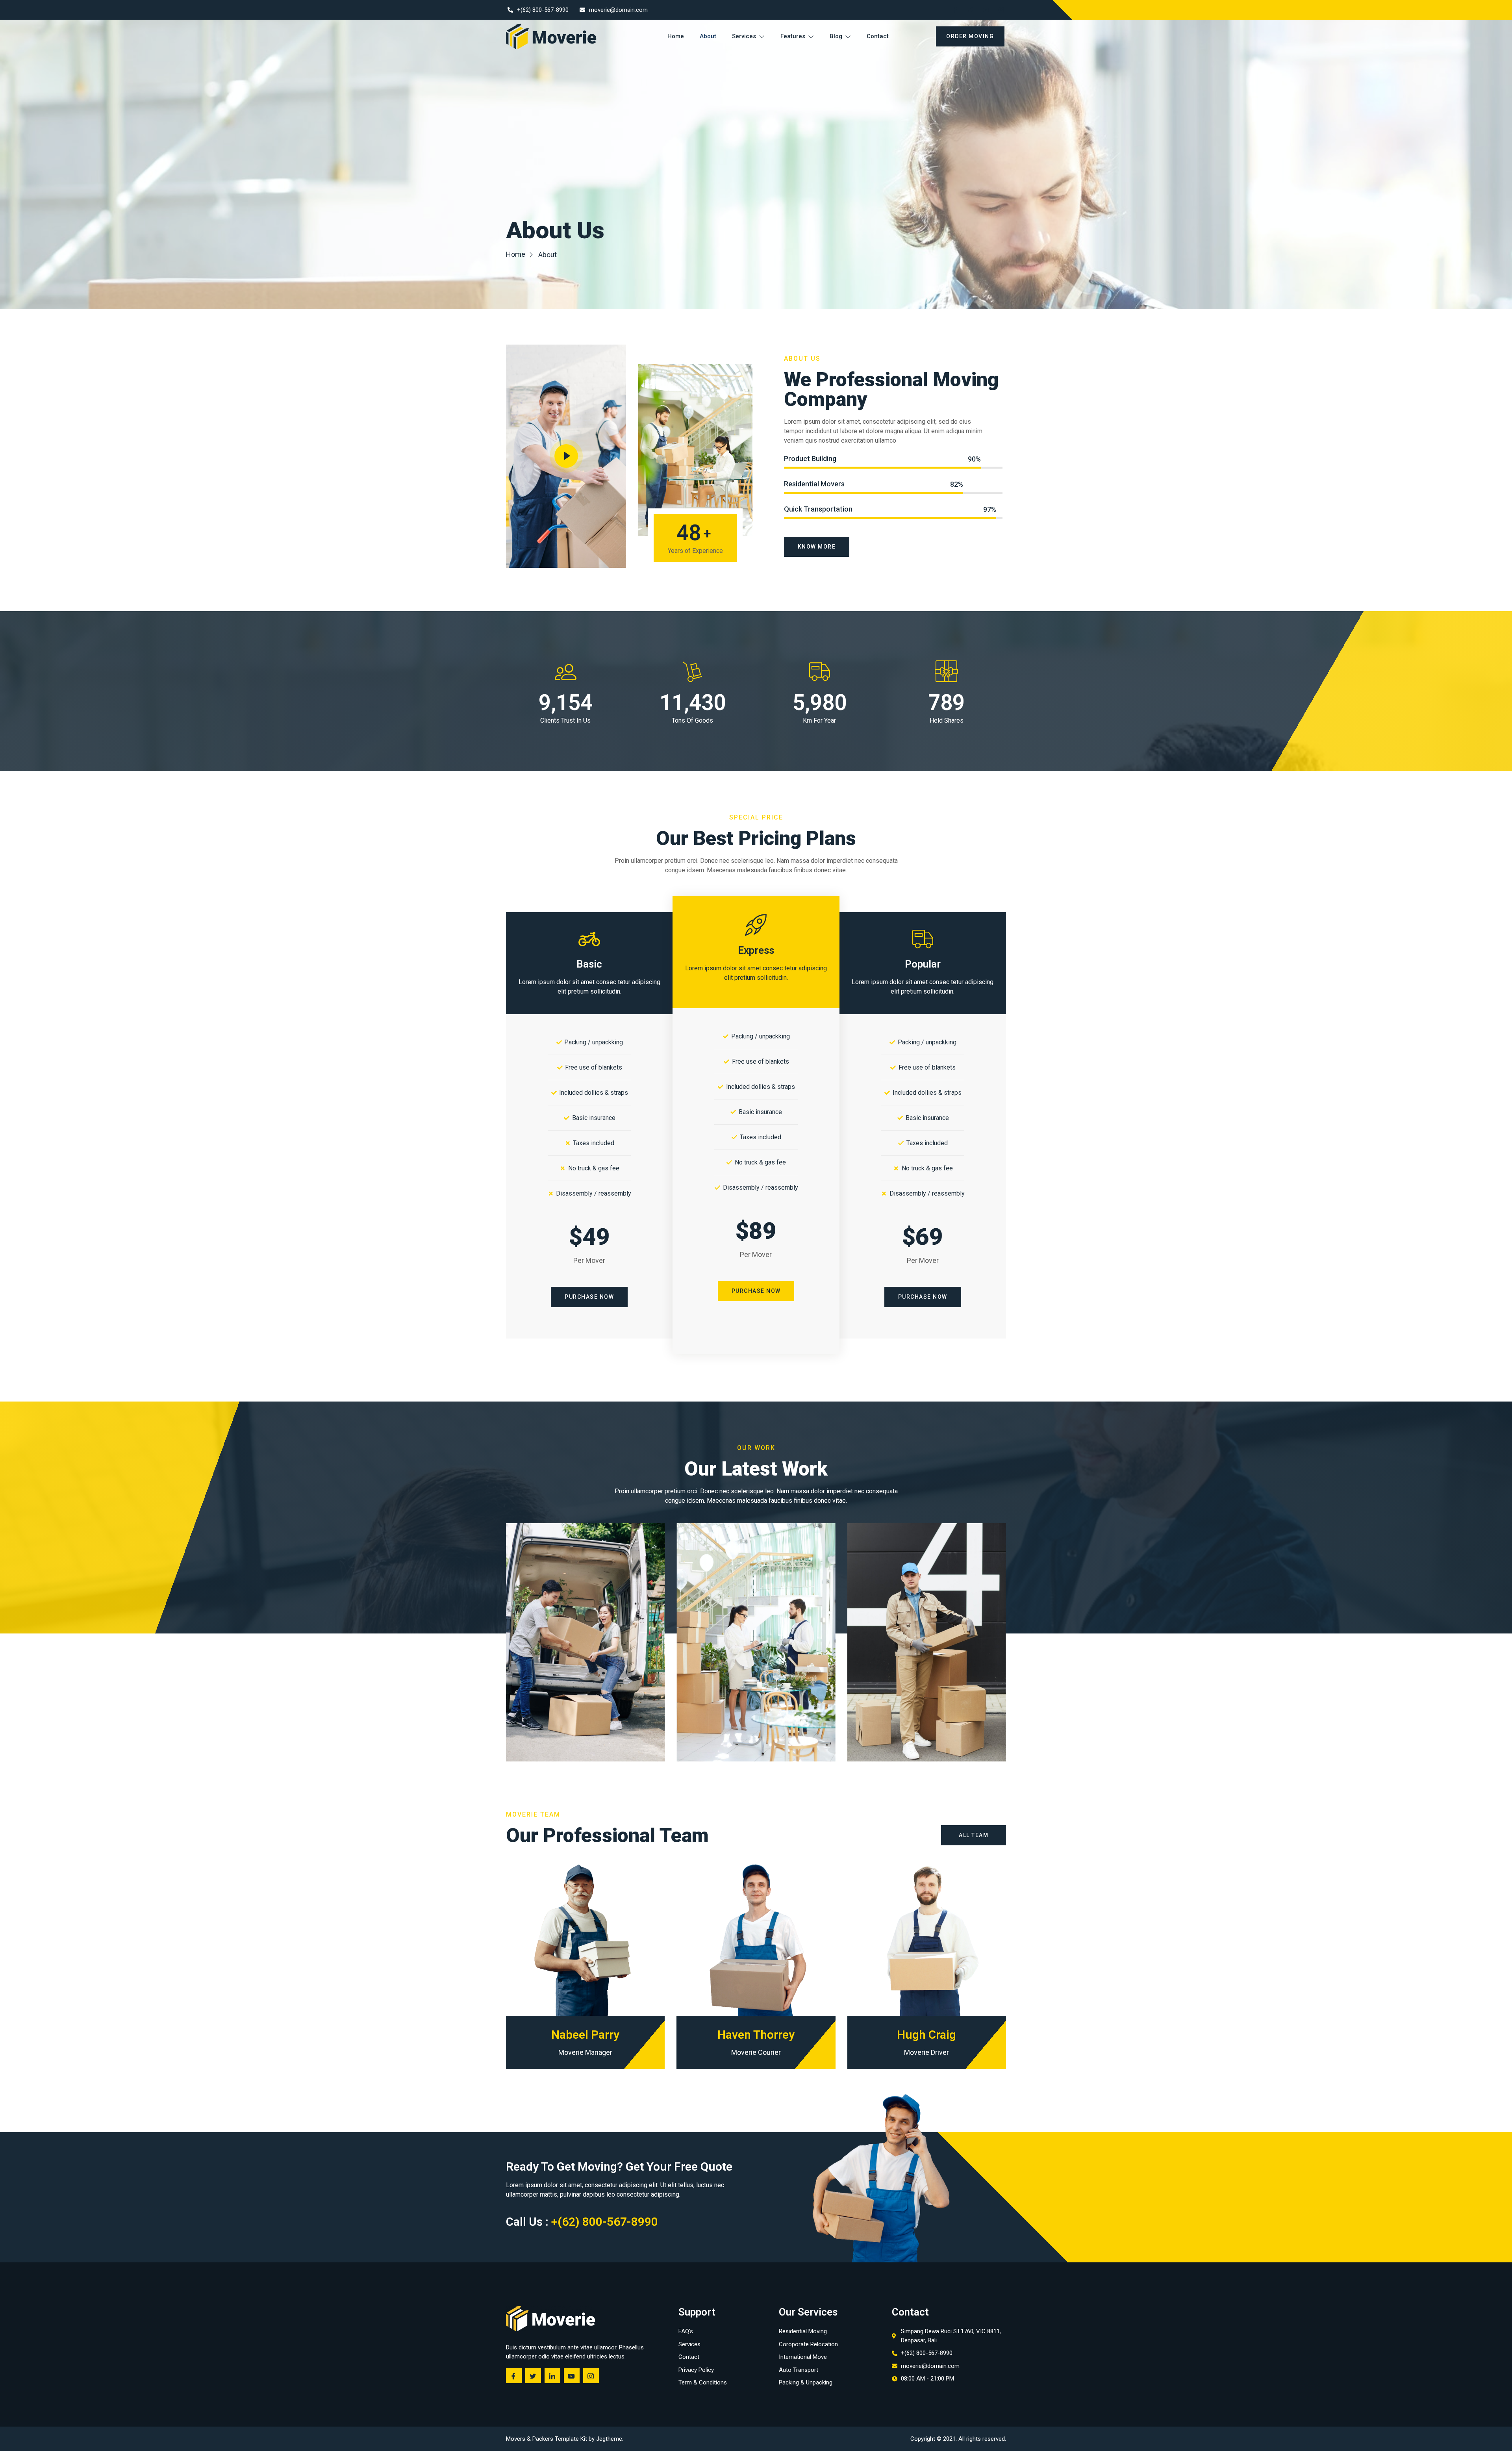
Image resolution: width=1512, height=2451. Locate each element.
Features (793, 36)
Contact (878, 36)
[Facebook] (952, 10)
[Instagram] (998, 10)
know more (817, 547)
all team (974, 1835)
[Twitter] (967, 10)
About (708, 36)
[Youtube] (983, 10)
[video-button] (566, 456)
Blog (836, 36)
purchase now (589, 1297)
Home (676, 36)
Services (744, 36)
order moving (970, 36)
